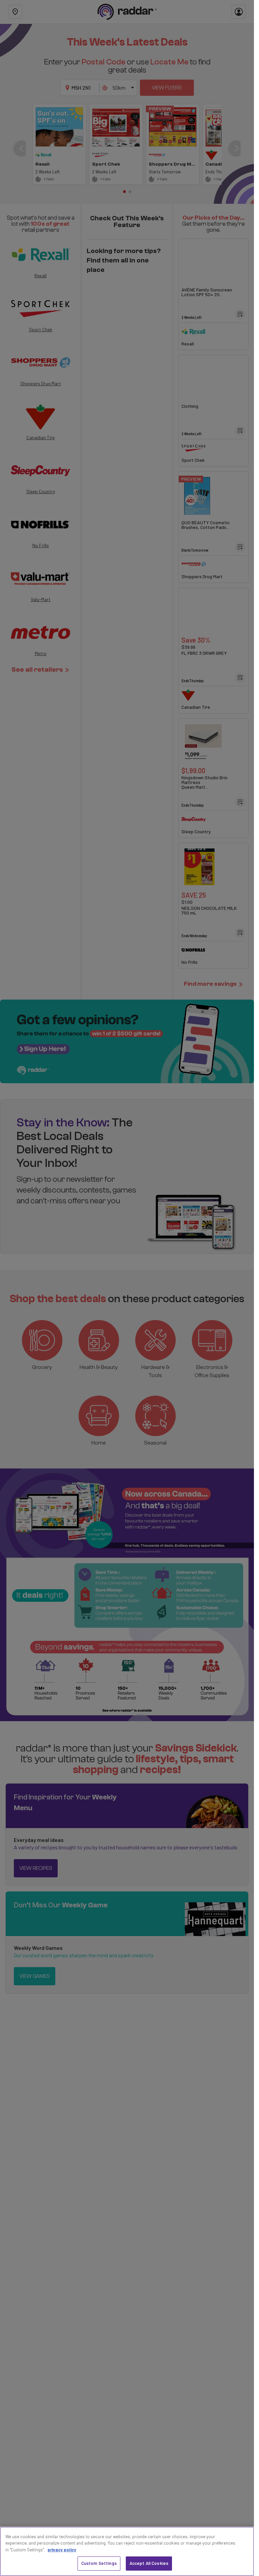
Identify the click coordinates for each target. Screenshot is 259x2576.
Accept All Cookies (149, 2563)
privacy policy (62, 2550)
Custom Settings (99, 2563)
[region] (127, 2551)
